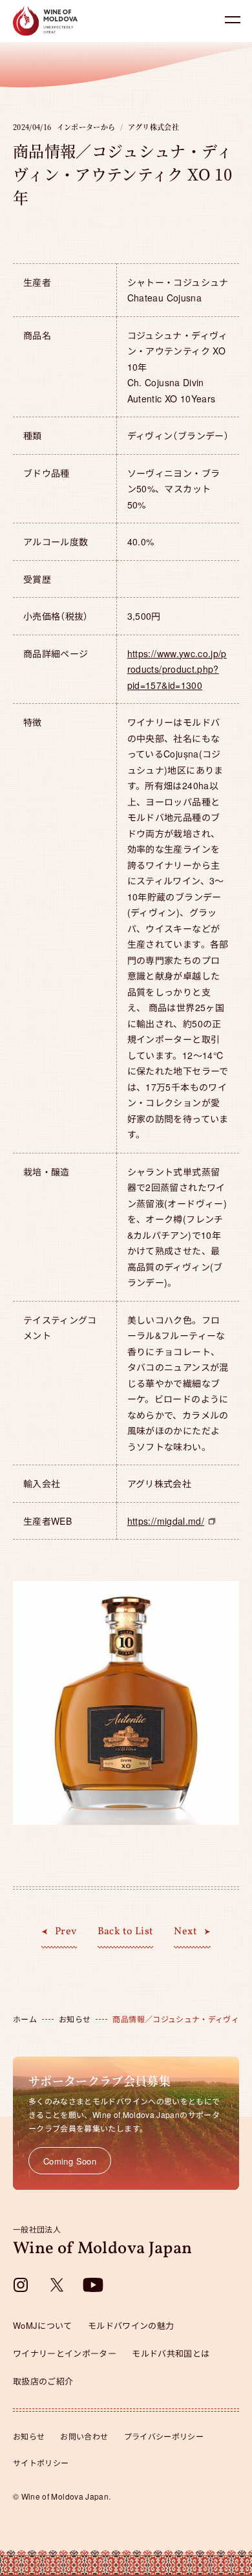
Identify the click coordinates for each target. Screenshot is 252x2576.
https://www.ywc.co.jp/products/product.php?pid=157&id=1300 (177, 669)
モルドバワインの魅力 (131, 2325)
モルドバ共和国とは (171, 2353)
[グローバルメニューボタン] (233, 19)
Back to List (126, 1932)
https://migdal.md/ (166, 1521)
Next (185, 1932)
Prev (66, 1932)
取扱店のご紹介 (43, 2381)
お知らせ (29, 2436)
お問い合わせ (84, 2436)
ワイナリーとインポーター (65, 2353)
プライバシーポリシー (164, 2436)
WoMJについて (43, 2325)
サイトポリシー (41, 2462)
